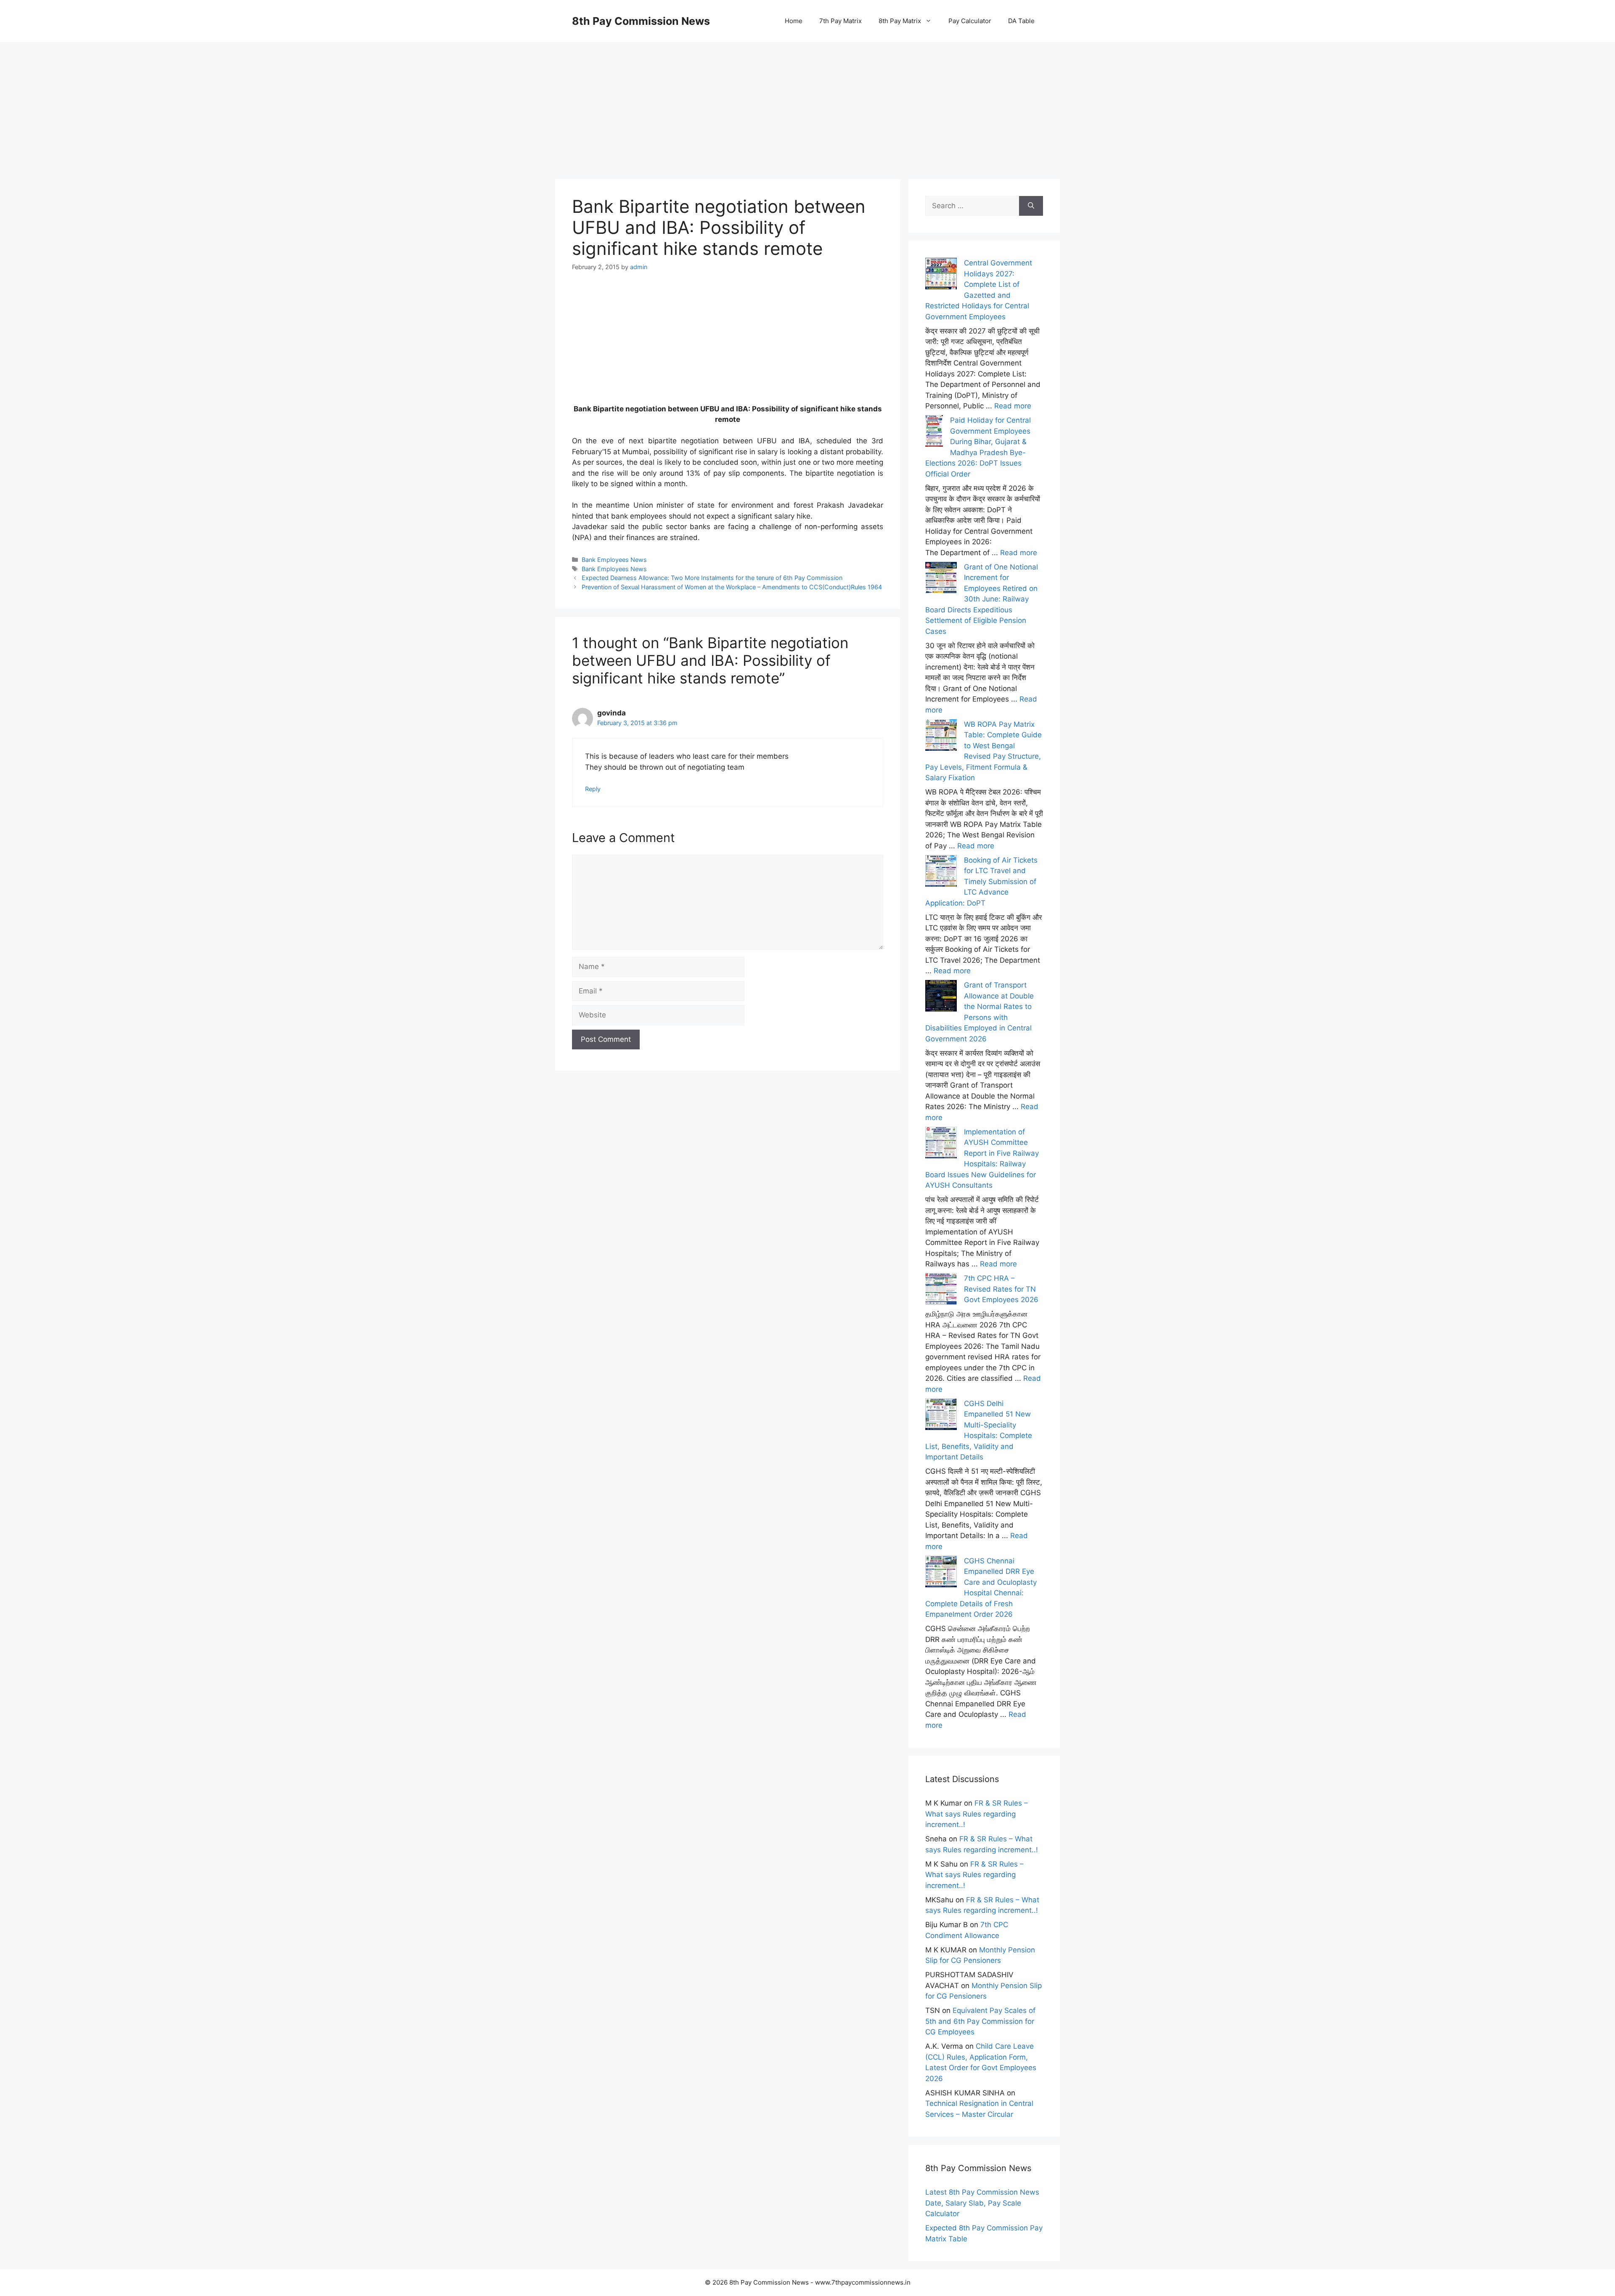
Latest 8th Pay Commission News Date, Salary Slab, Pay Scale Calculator (982, 2203)
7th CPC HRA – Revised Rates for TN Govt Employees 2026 (1001, 1289)
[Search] (1031, 206)
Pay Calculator (970, 21)
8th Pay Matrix (900, 21)
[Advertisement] (807, 101)
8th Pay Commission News (641, 21)
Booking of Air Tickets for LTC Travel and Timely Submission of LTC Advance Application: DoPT (981, 882)
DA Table (1021, 21)
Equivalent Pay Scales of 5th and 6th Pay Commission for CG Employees (980, 2021)
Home (794, 21)
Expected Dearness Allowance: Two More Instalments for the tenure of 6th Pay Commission (712, 578)
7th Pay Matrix (841, 21)
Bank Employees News (614, 560)
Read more (1013, 406)
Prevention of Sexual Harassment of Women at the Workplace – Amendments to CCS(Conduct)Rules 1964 (732, 587)
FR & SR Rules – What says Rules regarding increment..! (977, 1814)
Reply (593, 789)
